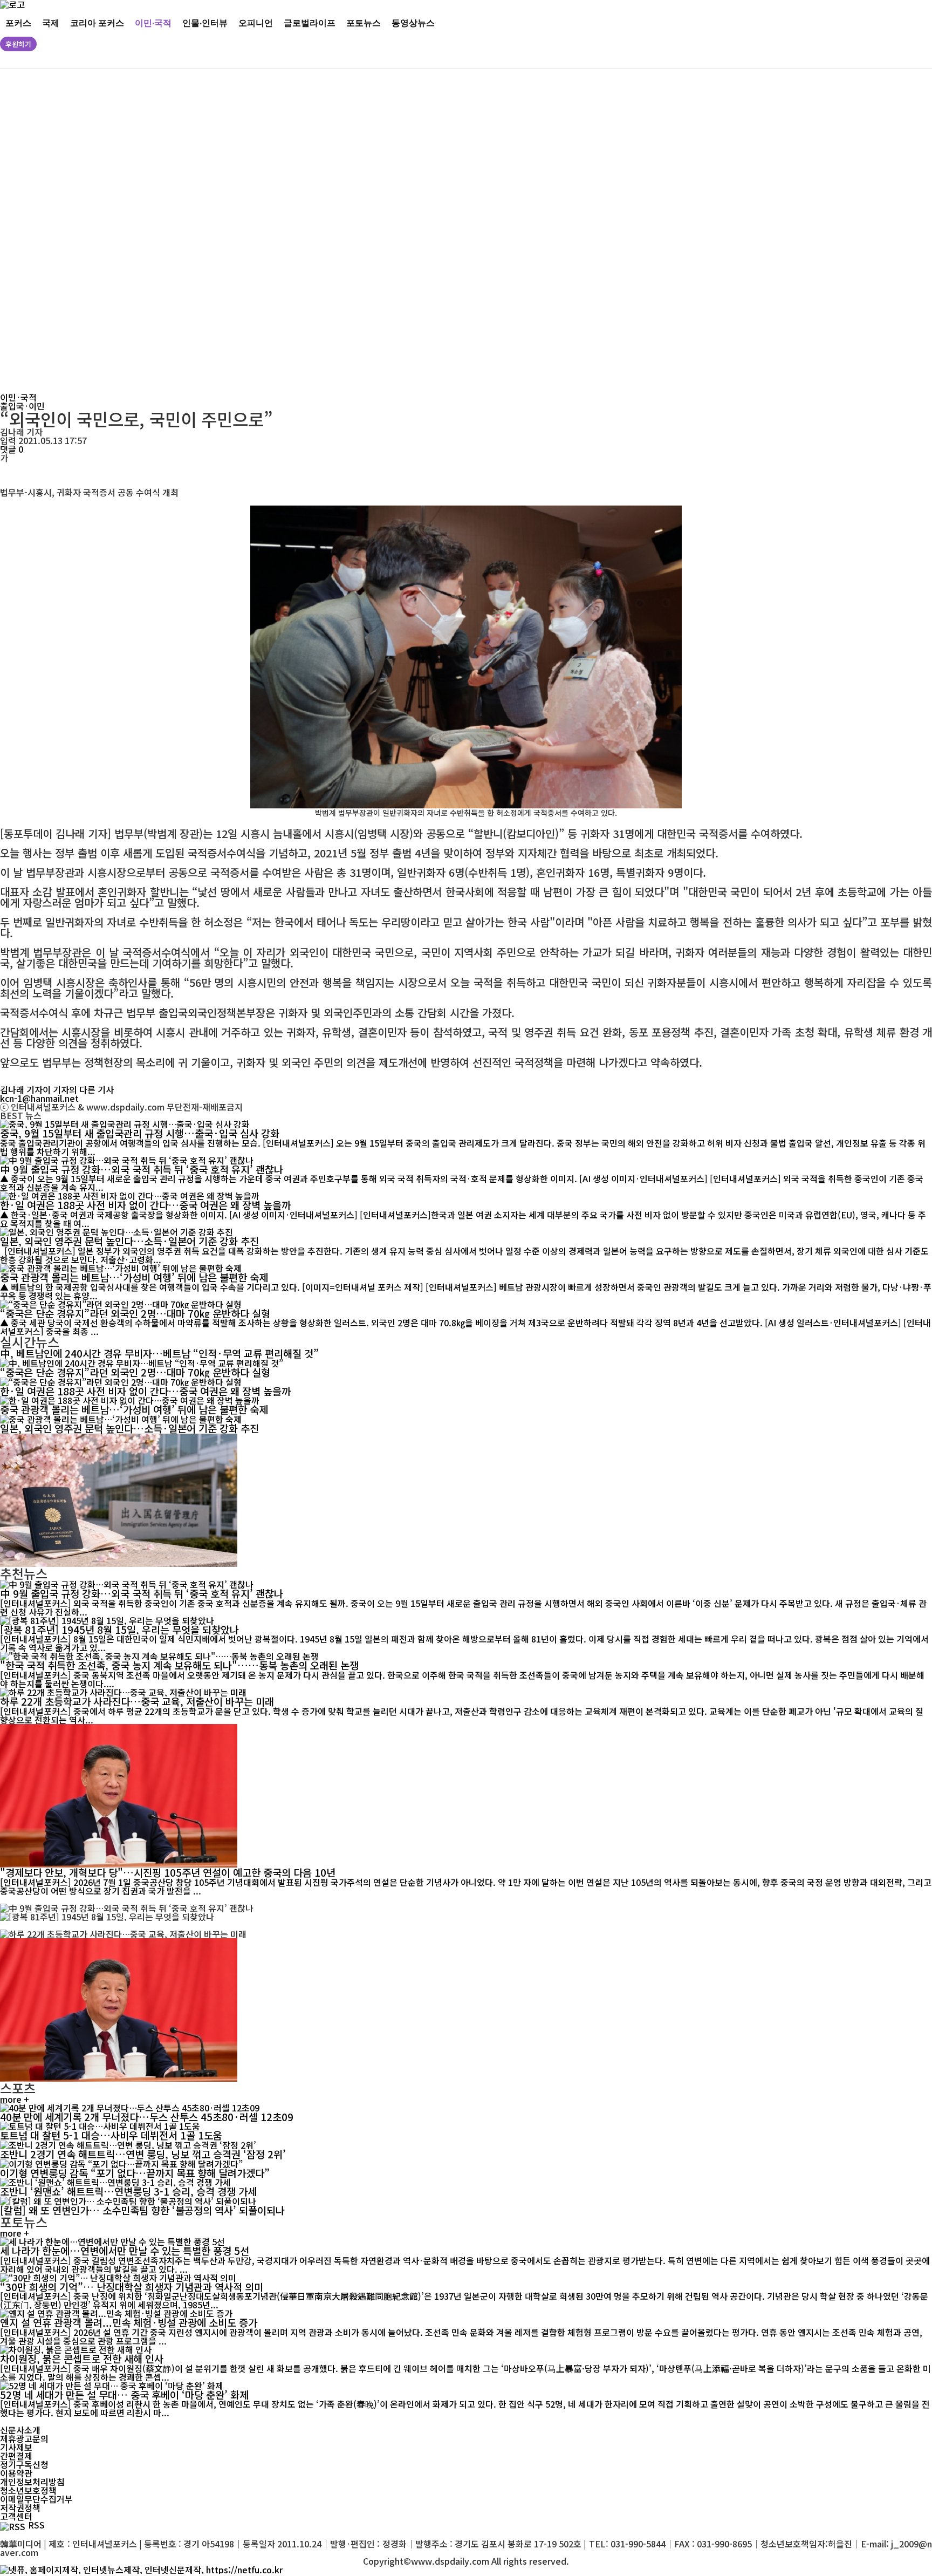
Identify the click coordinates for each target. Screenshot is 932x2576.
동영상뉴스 (413, 22)
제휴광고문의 (24, 2438)
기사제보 (16, 2447)
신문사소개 (20, 2430)
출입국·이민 (22, 406)
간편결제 (16, 2456)
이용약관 (16, 2473)
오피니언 (256, 22)
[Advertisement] (329, 231)
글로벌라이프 (310, 22)
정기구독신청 (24, 2464)
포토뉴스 (364, 22)
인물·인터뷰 (205, 22)
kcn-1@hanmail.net (39, 1098)
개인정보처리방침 (32, 2482)
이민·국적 (153, 22)
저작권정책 (20, 2507)
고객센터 (16, 2516)
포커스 (18, 22)
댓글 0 (12, 449)
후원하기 (18, 44)
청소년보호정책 (28, 2490)
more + (15, 2099)
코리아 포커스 (97, 22)
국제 (51, 22)
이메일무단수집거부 (36, 2499)
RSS (36, 2525)
